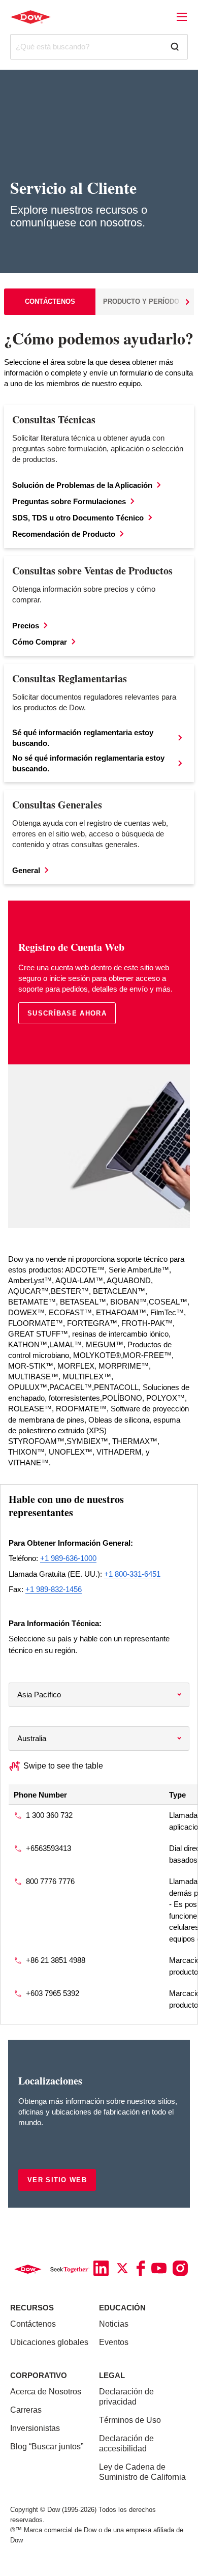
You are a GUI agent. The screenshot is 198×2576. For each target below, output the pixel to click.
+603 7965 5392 (53, 1993)
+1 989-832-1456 (54, 1589)
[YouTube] (159, 2268)
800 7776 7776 (50, 1881)
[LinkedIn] (101, 2268)
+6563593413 (48, 1848)
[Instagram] (180, 2268)
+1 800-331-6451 (132, 1574)
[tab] (50, 302)
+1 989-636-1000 (68, 1558)
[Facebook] (141, 2268)
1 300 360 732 (49, 1815)
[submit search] (179, 47)
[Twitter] (122, 2268)
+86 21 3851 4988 (56, 1960)
